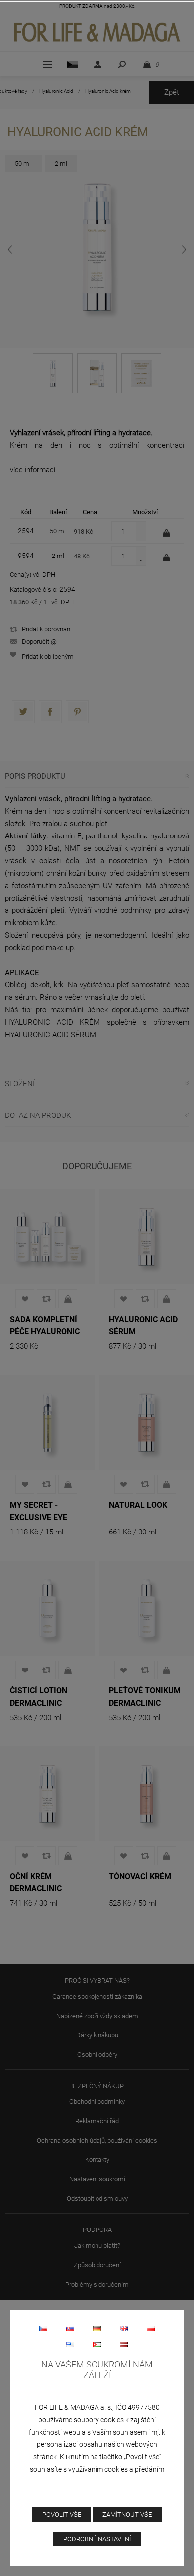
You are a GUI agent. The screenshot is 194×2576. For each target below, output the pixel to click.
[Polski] (151, 2328)
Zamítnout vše (127, 2515)
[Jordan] (97, 2344)
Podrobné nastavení (97, 2539)
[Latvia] (124, 2344)
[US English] (70, 2344)
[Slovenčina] (70, 2328)
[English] (124, 2328)
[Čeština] (43, 2328)
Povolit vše (62, 2515)
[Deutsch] (97, 2328)
